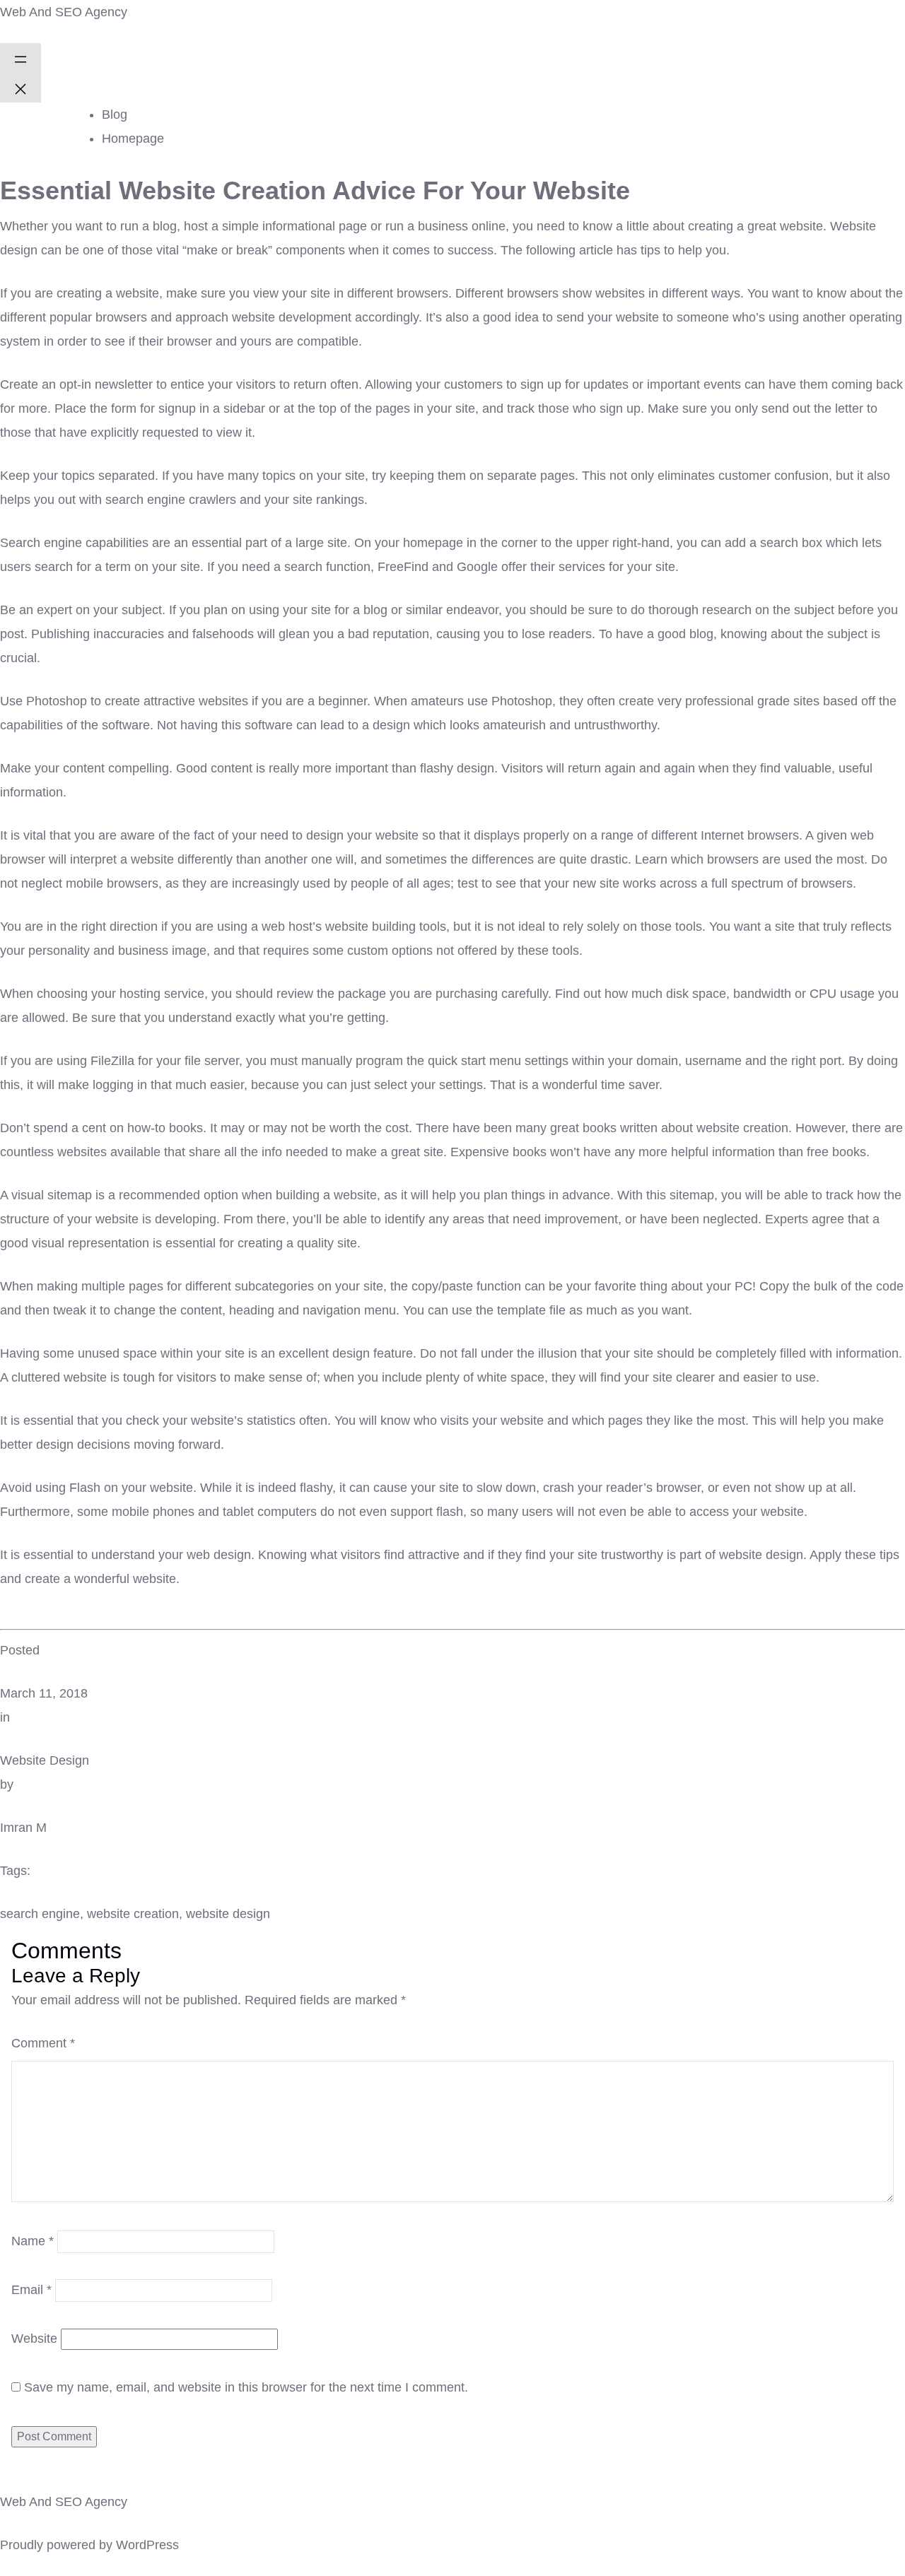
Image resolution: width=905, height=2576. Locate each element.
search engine (40, 1914)
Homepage (133, 139)
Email (31, 2290)
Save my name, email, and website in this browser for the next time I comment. (246, 2387)
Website (34, 2339)
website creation (133, 1914)
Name (33, 2241)
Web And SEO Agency (64, 12)
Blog (115, 114)
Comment (43, 2043)
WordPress (147, 2545)
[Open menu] (21, 58)
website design (228, 1914)
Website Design (45, 1760)
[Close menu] (21, 88)
